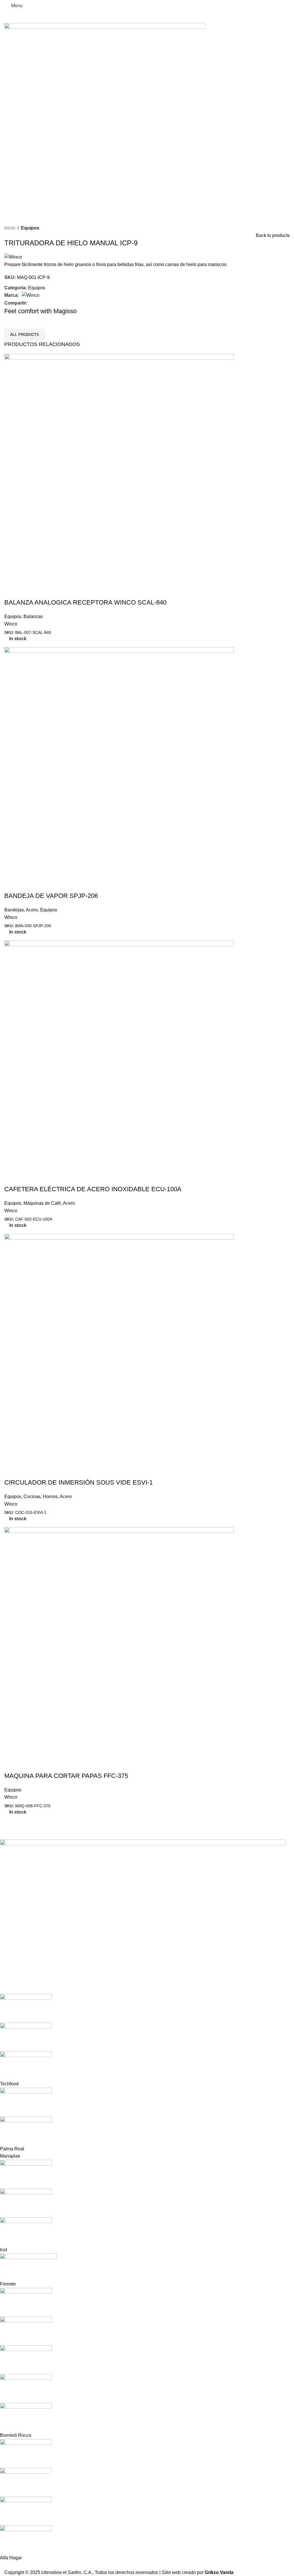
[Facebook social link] (31, 303)
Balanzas (33, 616)
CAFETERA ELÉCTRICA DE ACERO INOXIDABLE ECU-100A (93, 1189)
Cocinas (32, 1497)
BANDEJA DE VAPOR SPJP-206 (51, 896)
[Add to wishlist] (42, 591)
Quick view (11, 591)
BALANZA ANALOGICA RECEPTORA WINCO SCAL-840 (85, 602)
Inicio (10, 228)
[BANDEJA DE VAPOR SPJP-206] (119, 762)
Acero (32, 910)
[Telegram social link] (51, 303)
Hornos (50, 1497)
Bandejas (14, 910)
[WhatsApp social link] (44, 303)
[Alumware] (143, 2201)
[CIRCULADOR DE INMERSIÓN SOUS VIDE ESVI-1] (119, 1348)
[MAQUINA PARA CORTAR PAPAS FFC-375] (119, 1642)
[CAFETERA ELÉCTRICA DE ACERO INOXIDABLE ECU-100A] (119, 1055)
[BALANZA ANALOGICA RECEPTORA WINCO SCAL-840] (119, 469)
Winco (11, 624)
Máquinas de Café (42, 1203)
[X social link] (37, 303)
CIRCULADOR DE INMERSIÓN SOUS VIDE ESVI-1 (79, 1482)
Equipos (30, 228)
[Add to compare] (27, 591)
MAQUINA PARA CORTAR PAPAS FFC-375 (66, 1776)
